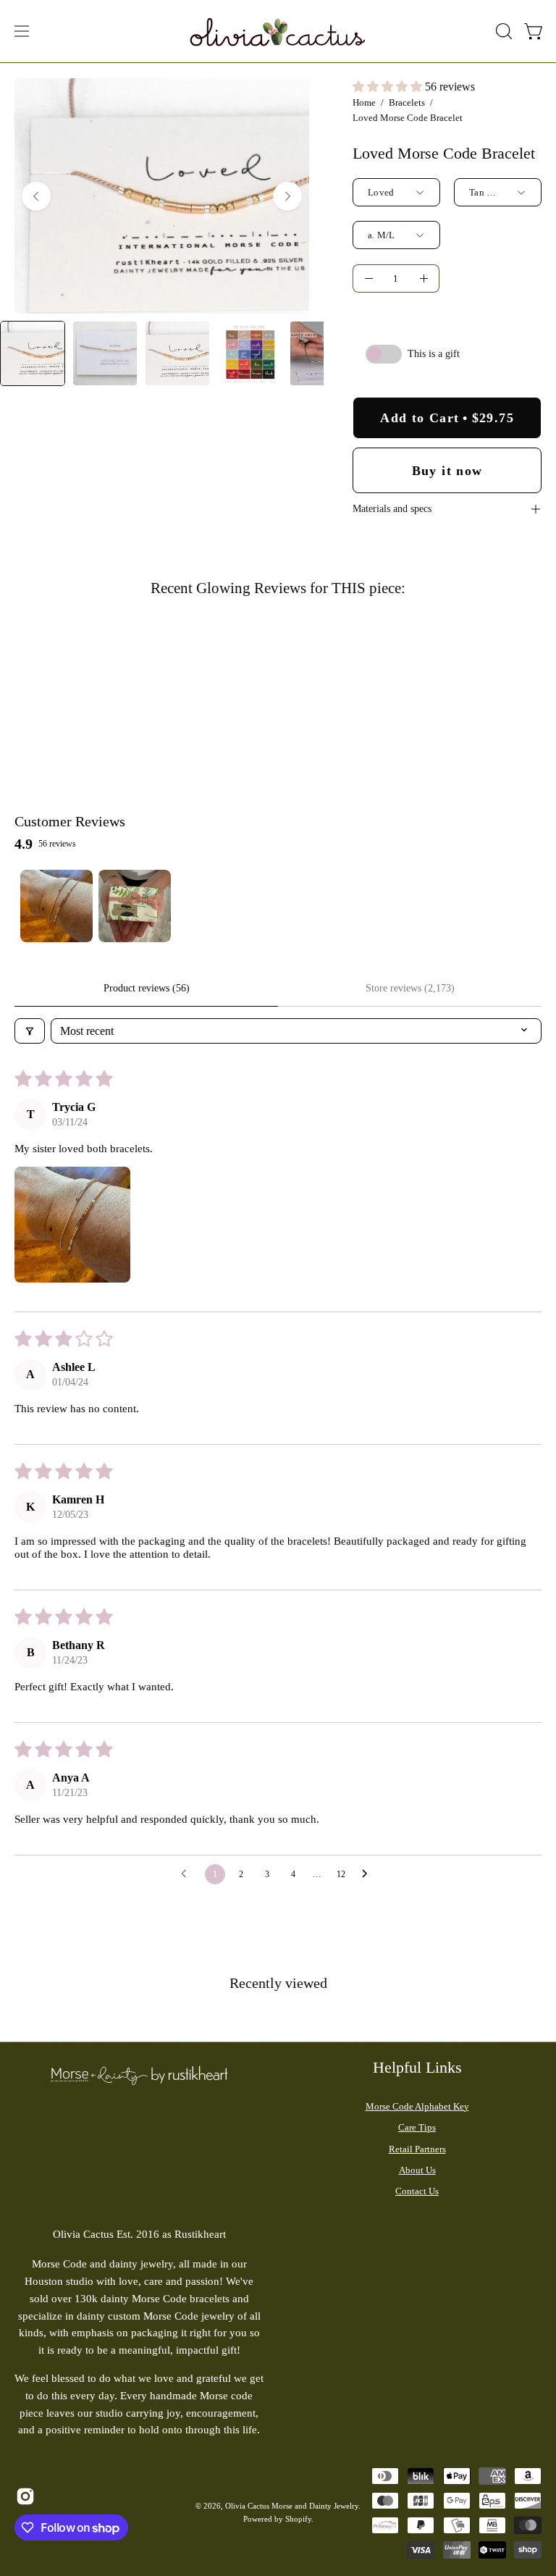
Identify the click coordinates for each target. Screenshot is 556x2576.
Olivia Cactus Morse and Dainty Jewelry (292, 2506)
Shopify (298, 2519)
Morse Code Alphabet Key (417, 2106)
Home (364, 102)
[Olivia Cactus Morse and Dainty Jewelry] (278, 31)
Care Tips (417, 2127)
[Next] (287, 196)
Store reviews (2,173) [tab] (410, 988)
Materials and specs (392, 509)
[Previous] (36, 196)
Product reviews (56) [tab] (147, 988)
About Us (417, 2170)
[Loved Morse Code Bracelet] (33, 353)
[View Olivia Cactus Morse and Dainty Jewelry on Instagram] (23, 2496)
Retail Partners (417, 2149)
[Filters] (30, 1031)
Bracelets (407, 102)
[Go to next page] (368, 1874)
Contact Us (417, 2191)
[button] (502, 31)
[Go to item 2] (135, 906)
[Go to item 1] (56, 906)
